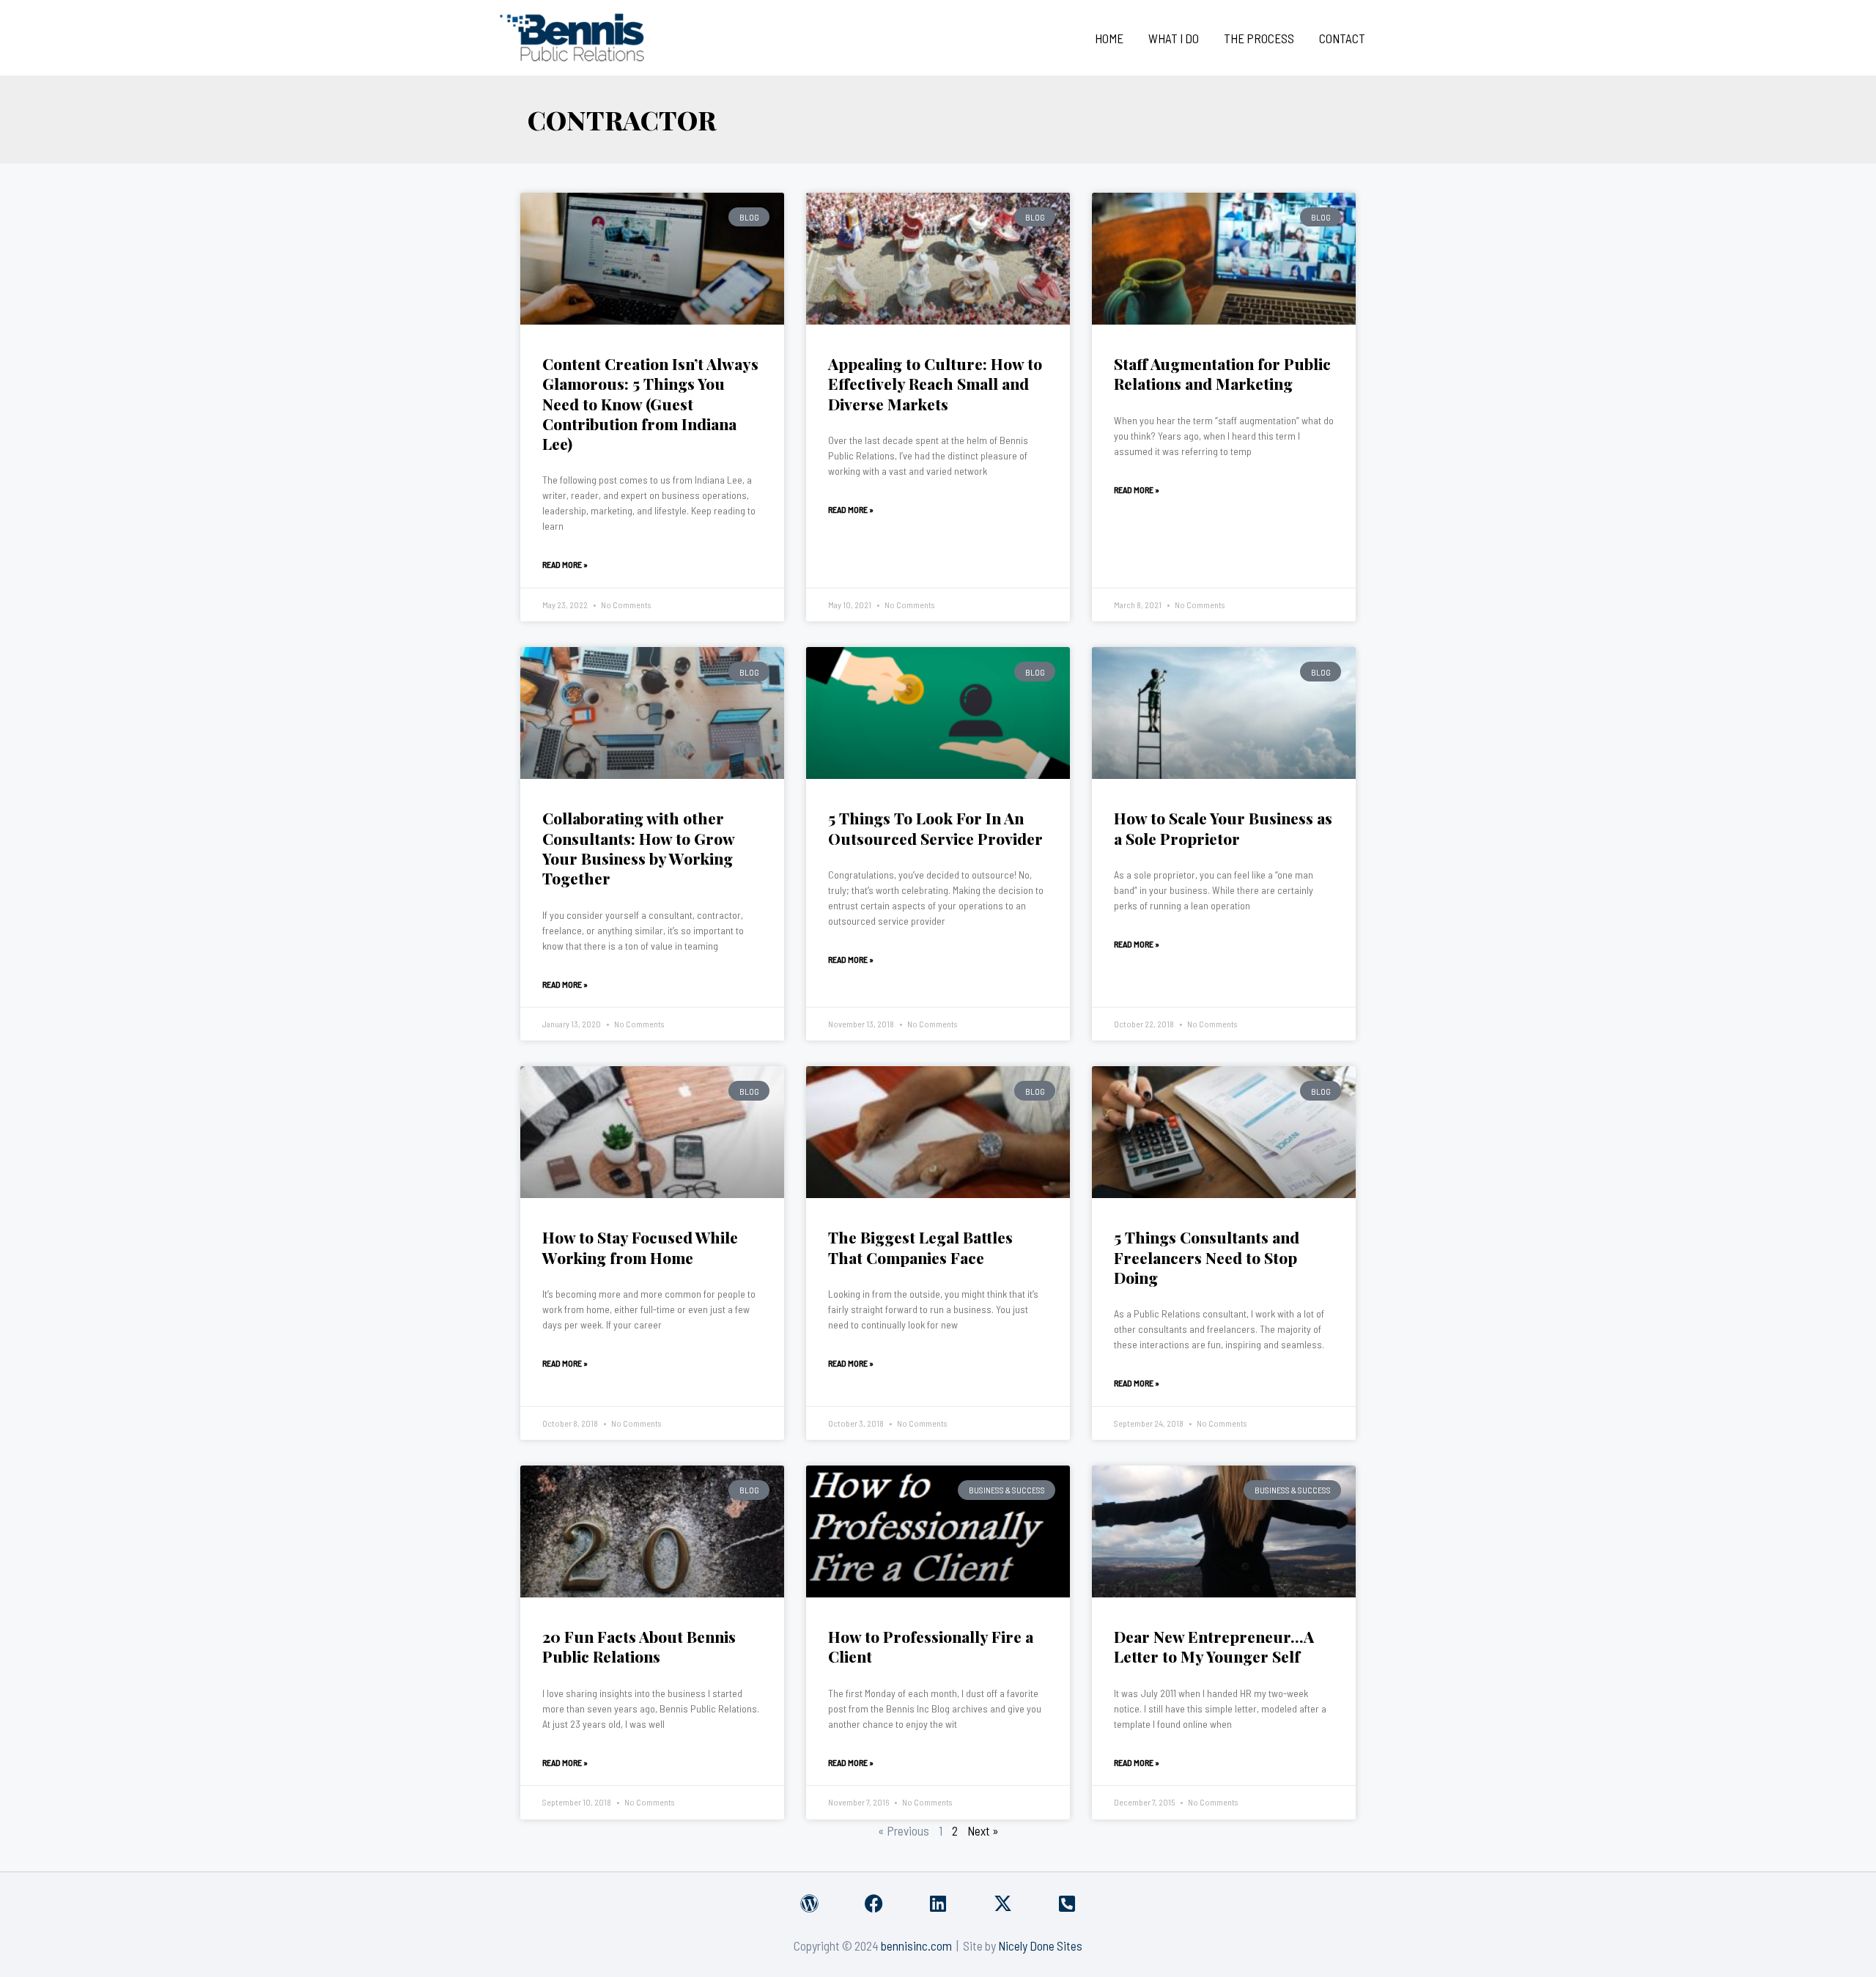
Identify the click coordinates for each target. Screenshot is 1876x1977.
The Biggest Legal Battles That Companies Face (920, 1247)
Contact (1342, 38)
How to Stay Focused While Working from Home (640, 1247)
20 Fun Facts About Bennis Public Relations (639, 1646)
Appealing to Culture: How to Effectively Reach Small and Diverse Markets (935, 384)
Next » (983, 1830)
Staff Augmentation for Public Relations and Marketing (1222, 373)
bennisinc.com (916, 1945)
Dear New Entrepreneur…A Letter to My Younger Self (1214, 1646)
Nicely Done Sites (1040, 1945)
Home (1109, 38)
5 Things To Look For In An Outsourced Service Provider (935, 828)
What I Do (1174, 38)
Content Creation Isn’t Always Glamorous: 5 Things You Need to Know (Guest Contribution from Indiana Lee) (650, 403)
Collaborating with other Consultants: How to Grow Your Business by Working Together (638, 848)
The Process (1259, 38)
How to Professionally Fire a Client (931, 1646)
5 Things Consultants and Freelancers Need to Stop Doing (1207, 1257)
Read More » (565, 564)
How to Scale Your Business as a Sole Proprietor (1223, 828)
